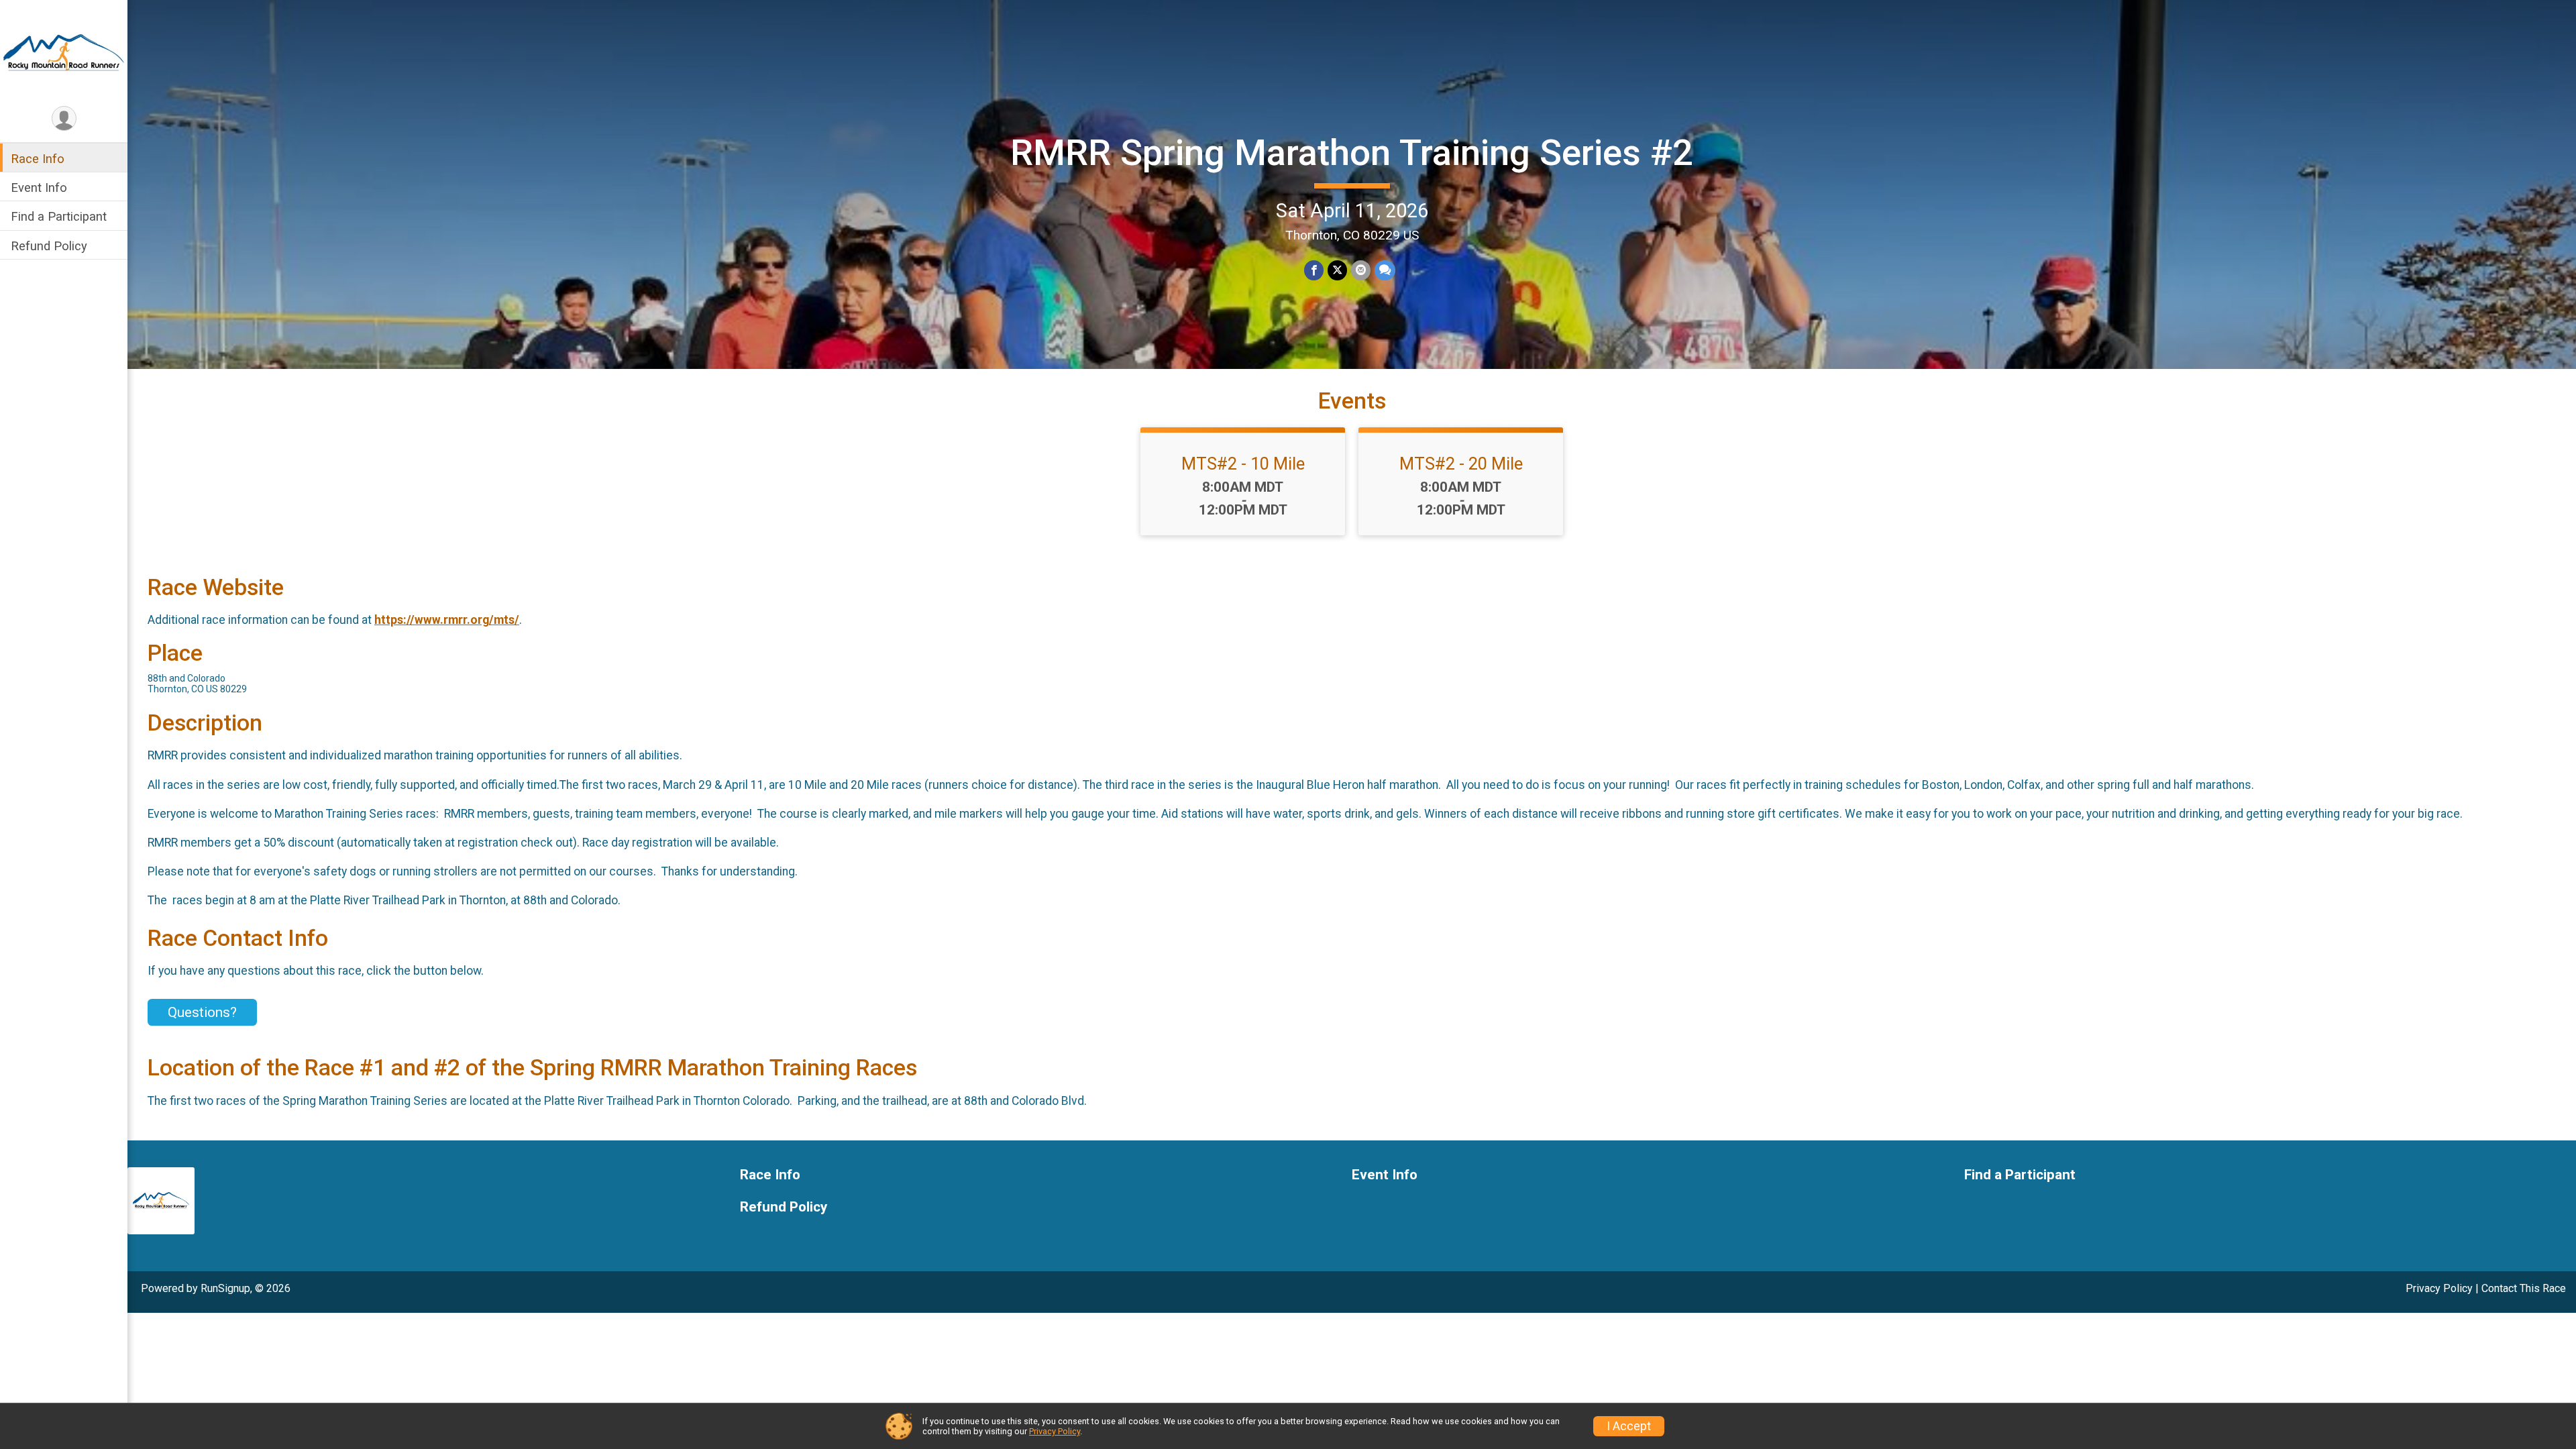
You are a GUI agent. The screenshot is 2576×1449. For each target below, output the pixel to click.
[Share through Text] (1385, 270)
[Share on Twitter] (1337, 270)
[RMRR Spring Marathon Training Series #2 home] (64, 52)
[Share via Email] (1361, 270)
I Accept (1629, 1426)
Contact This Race (2524, 1288)
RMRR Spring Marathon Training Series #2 (1352, 153)
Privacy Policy (2439, 1288)
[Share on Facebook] (1314, 270)
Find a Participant (59, 216)
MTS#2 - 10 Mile (1243, 464)
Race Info (38, 159)
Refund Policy (49, 246)
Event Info (39, 187)
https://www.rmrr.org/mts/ (447, 620)
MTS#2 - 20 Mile (1461, 464)
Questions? (202, 1012)
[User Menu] (64, 118)
